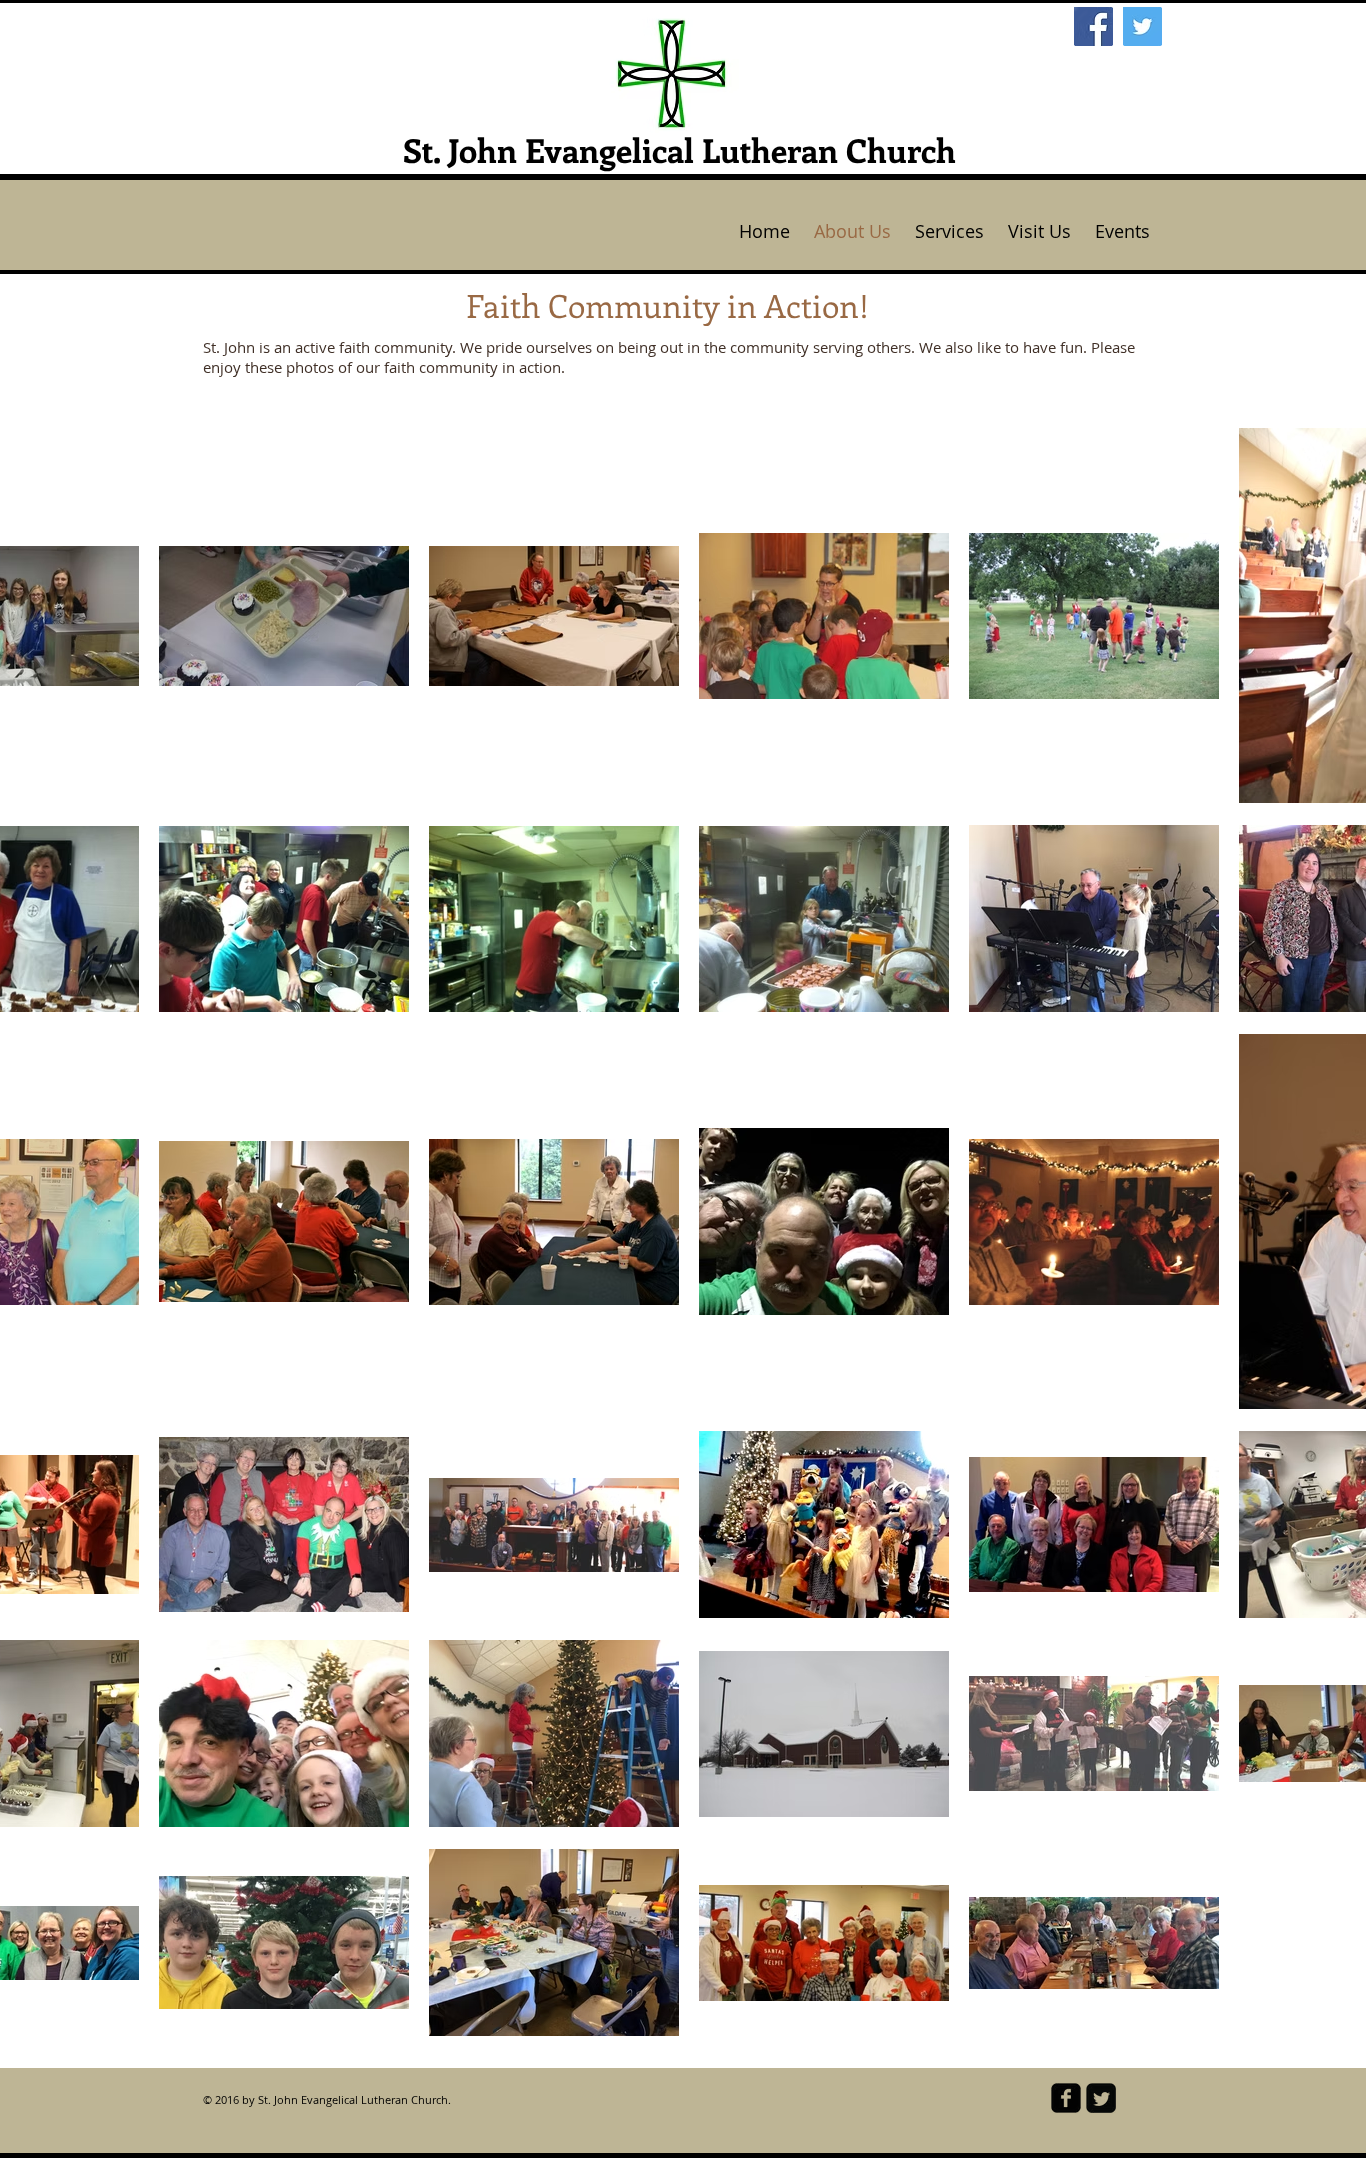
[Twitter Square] (1101, 2098)
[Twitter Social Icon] (1142, 26)
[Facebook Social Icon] (1093, 26)
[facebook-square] (1066, 2098)
